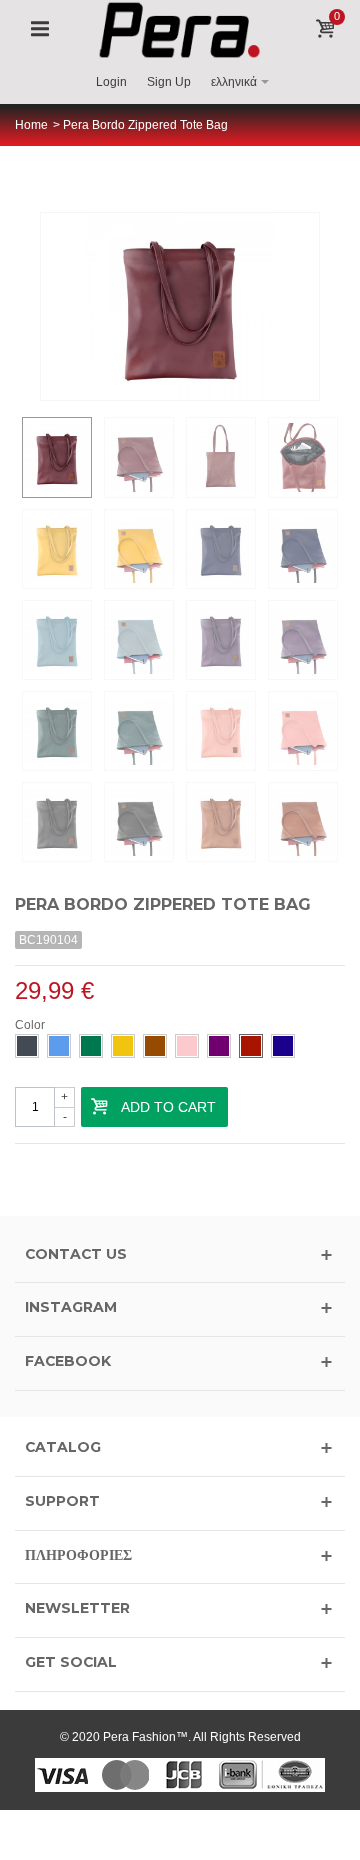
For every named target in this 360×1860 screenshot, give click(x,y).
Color (31, 1025)
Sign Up (169, 82)
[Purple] (219, 1046)
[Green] (91, 1046)
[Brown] (155, 1046)
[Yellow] (123, 1046)
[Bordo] (251, 1046)
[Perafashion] (180, 29)
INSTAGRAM (71, 1307)
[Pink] (187, 1046)
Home (31, 125)
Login (111, 82)
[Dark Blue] (283, 1046)
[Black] (27, 1046)
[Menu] (40, 30)
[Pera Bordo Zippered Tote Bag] (57, 457)
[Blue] (59, 1046)
